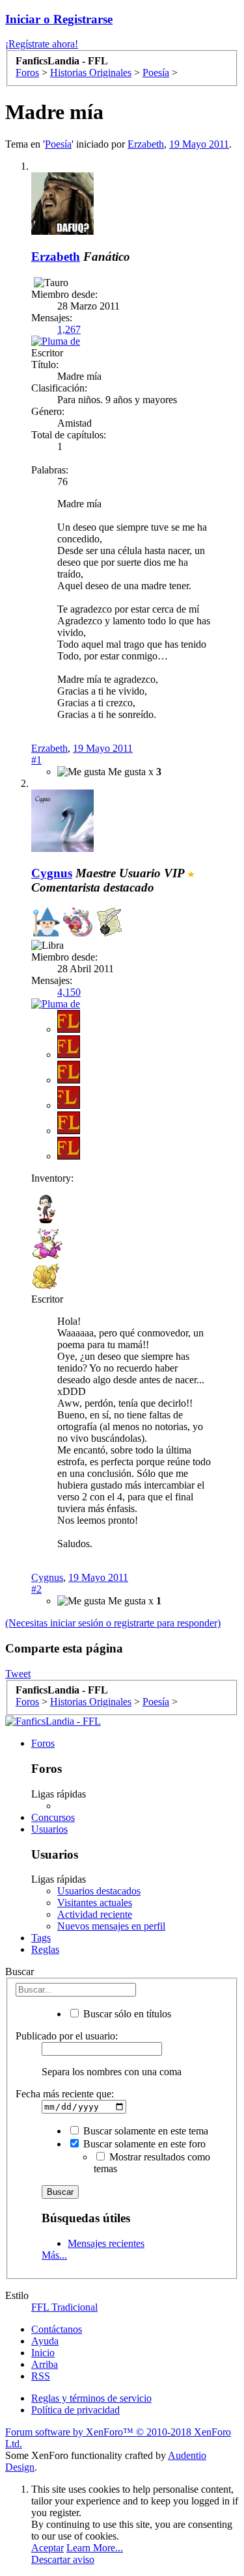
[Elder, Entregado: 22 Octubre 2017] (46, 923)
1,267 (69, 329)
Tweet (18, 1674)
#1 (36, 760)
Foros (43, 1743)
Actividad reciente (95, 1914)
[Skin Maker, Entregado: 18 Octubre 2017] (78, 923)
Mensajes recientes (106, 2243)
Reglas (45, 1949)
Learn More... (95, 2548)
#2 (36, 1589)
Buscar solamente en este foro (143, 2144)
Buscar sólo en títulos (126, 2014)
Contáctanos (57, 2329)
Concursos (53, 1817)
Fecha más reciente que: (65, 2094)
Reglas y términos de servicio (91, 2398)
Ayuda (45, 2341)
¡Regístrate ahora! (42, 44)
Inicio (43, 2353)
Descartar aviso (63, 2559)
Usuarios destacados (99, 1891)
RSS (41, 2376)
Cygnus (47, 1577)
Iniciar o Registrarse (59, 19)
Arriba (45, 2364)
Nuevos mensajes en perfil (111, 1926)
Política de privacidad (75, 2410)
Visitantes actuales (95, 1903)
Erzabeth (146, 144)
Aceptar (47, 2548)
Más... (54, 2255)
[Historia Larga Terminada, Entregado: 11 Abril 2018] (110, 923)
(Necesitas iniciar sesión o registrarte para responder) (113, 1623)
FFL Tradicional (64, 2307)
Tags (41, 1938)
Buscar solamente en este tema (144, 2131)
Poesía (58, 144)
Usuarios (49, 1829)
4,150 (69, 992)
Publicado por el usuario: (67, 2036)
